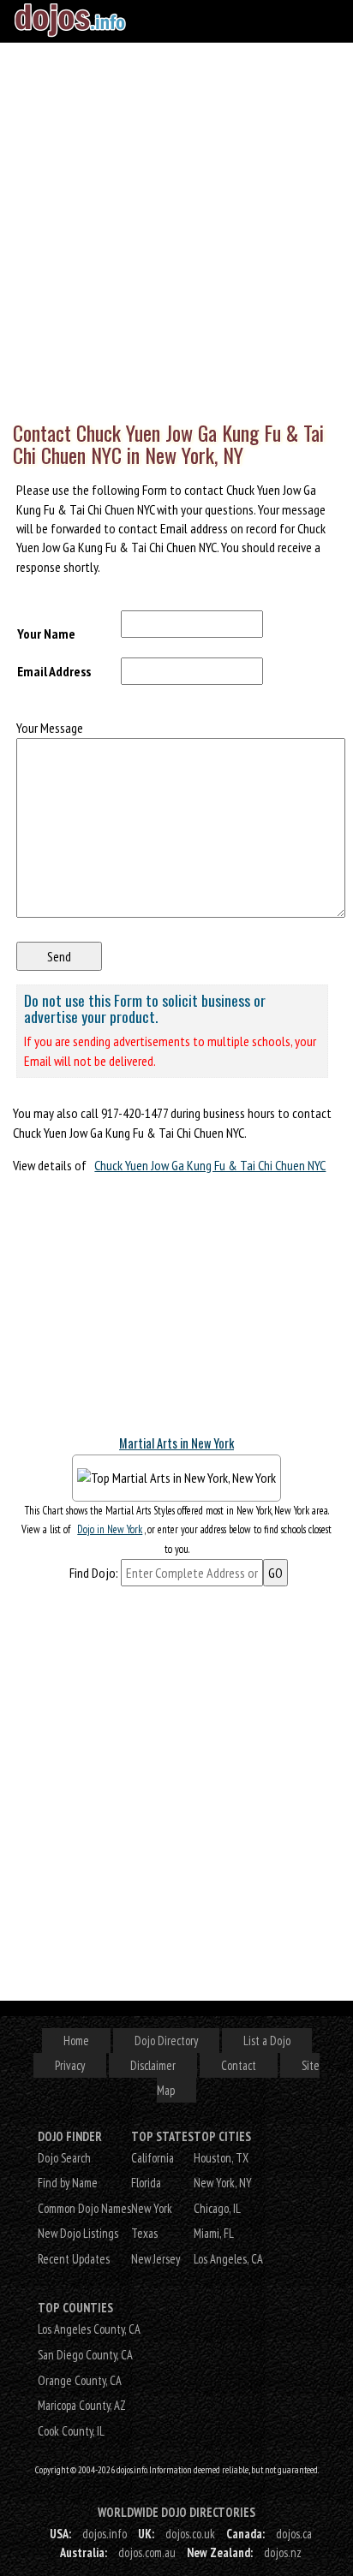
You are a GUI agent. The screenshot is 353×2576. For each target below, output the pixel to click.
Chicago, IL (217, 2208)
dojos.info (105, 2534)
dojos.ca (294, 2534)
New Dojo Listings (78, 2233)
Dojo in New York (110, 1529)
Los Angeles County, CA (89, 2329)
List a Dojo (267, 2041)
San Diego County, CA (85, 2355)
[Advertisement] (176, 228)
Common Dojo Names (84, 2208)
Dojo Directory (166, 2041)
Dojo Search (64, 2158)
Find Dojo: (94, 1573)
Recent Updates (74, 2259)
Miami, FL (214, 2233)
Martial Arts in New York (176, 1443)
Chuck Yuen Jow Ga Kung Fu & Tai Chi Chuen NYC (210, 1165)
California (153, 2158)
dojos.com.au (147, 2552)
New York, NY (223, 2183)
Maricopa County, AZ (82, 2405)
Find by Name (68, 2183)
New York (152, 2208)
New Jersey (156, 2259)
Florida (146, 2183)
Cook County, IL (71, 2431)
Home (76, 2041)
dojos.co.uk (190, 2534)
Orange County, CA (80, 2380)
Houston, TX (221, 2158)
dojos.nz (283, 2552)
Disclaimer (153, 2065)
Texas (144, 2233)
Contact (239, 2065)
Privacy (70, 2065)
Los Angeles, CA (228, 2259)
